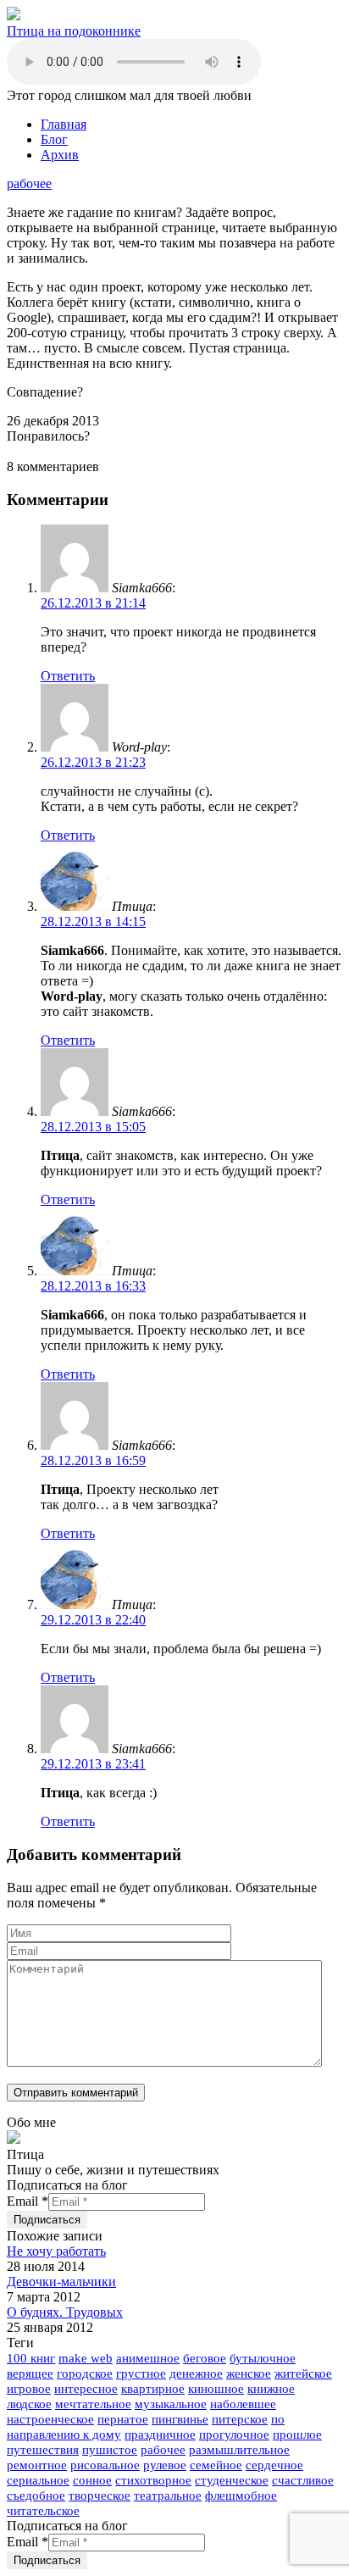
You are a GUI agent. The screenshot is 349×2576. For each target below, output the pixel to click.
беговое (205, 2358)
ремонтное (37, 2465)
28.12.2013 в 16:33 (93, 1286)
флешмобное (241, 2495)
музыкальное (171, 2404)
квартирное (153, 2389)
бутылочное (263, 2358)
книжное (271, 2389)
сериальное (38, 2480)
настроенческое (50, 2419)
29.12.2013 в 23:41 (93, 1764)
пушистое (110, 2450)
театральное (168, 2495)
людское (29, 2404)
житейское (303, 2373)
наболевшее (243, 2404)
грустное (141, 2373)
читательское (43, 2511)
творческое (100, 2495)
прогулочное (234, 2434)
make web (86, 2358)
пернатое (123, 2419)
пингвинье (180, 2419)
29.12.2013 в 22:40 (93, 1620)
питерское (240, 2419)
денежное (196, 2373)
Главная (64, 124)
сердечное (274, 2465)
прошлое (297, 2434)
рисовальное (105, 2465)
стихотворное (153, 2480)
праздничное (160, 2434)
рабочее (29, 183)
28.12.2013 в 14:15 (93, 922)
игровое (29, 2389)
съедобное (36, 2495)
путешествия (43, 2450)
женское (249, 2373)
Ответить (68, 676)
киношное (216, 2389)
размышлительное (239, 2450)
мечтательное (93, 2404)
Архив (60, 155)
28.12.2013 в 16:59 (93, 1460)
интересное (86, 2389)
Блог (54, 139)
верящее (30, 2373)
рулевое (165, 2465)
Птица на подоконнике (74, 31)
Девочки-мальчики (61, 2282)
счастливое (303, 2480)
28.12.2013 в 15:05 (93, 1127)
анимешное (148, 2358)
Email (28, 2201)
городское (85, 2373)
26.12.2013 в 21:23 (93, 762)
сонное (92, 2480)
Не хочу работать (56, 2251)
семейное (216, 2465)
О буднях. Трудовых (65, 2312)
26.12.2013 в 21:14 (93, 603)
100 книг (31, 2358)
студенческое (232, 2480)
